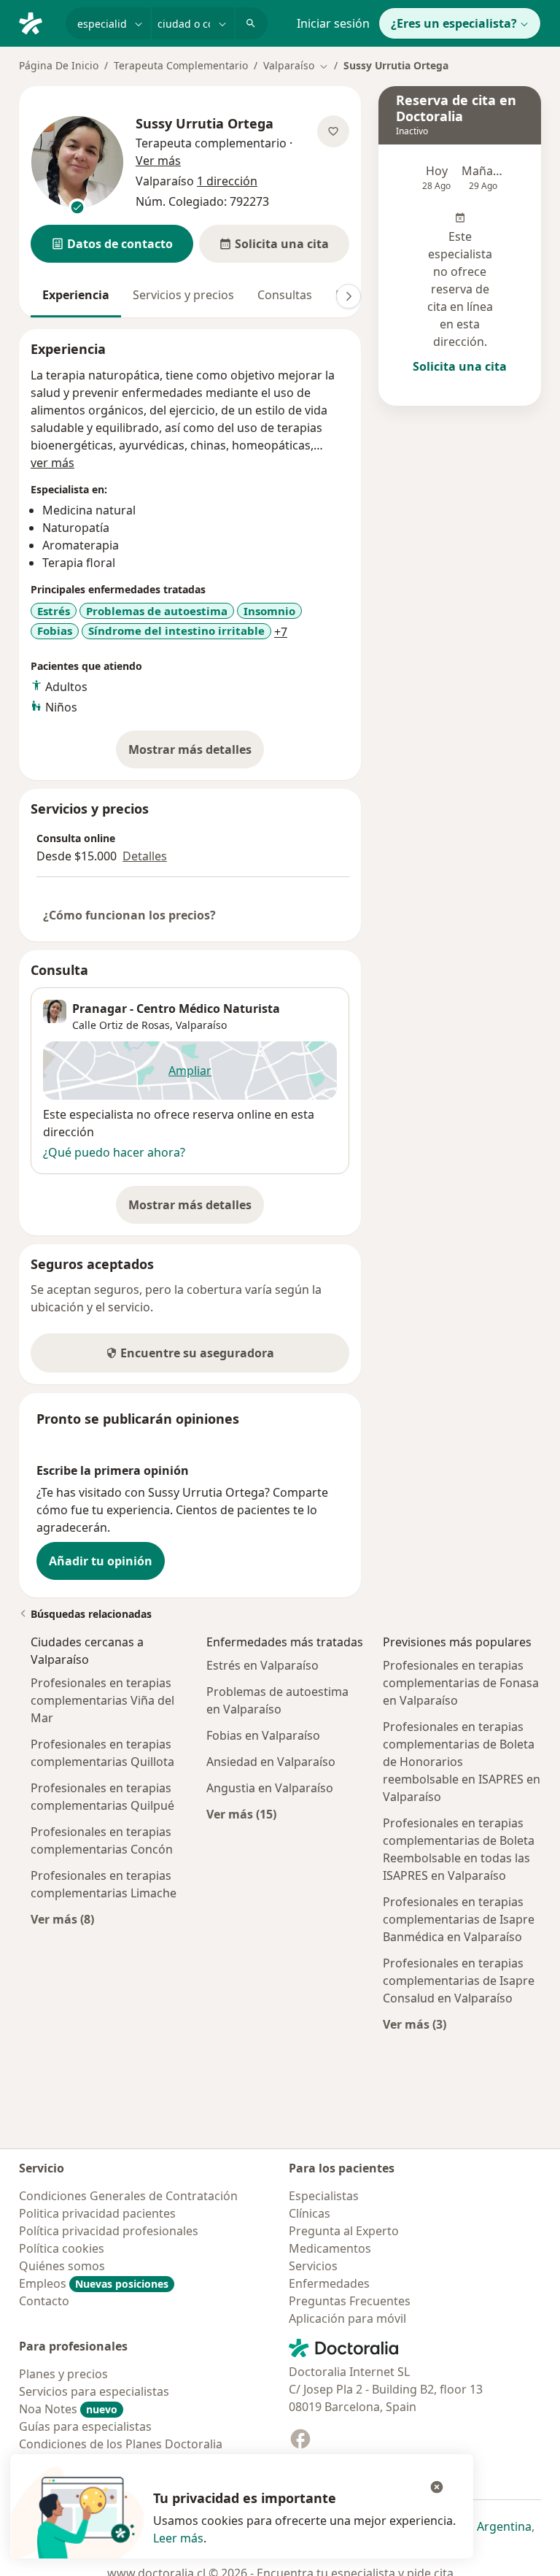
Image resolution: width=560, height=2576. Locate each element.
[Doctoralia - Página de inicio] (36, 22)
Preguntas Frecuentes (350, 2301)
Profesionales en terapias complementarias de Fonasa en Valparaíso (461, 1683)
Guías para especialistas (85, 2426)
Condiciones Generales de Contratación (128, 2196)
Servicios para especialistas (94, 2391)
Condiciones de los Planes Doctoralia (121, 2444)
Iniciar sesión (333, 23)
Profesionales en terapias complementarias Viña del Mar (102, 1700)
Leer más (178, 2538)
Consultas (285, 295)
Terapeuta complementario (211, 143)
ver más (52, 463)
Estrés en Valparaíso (262, 1665)
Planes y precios (63, 2374)
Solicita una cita (460, 366)
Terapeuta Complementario (181, 65)
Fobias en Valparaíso (263, 1735)
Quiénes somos (62, 2266)
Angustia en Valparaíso (270, 1788)
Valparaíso (201, 1025)
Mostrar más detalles (196, 754)
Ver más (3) (415, 2024)
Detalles (145, 856)
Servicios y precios (183, 295)
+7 (281, 632)
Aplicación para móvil (347, 2318)
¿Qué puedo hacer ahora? (114, 1152)
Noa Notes (68, 2409)
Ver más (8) (62, 1919)
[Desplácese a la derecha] (349, 296)
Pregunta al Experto (344, 2231)
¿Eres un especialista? (454, 23)
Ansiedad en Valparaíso (271, 1762)
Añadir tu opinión (101, 1561)
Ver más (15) (241, 1814)
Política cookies (62, 2248)
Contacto (44, 2301)
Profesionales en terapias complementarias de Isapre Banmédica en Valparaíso (459, 1919)
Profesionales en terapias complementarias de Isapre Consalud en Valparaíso (459, 1981)
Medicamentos (330, 2248)
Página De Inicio (59, 65)
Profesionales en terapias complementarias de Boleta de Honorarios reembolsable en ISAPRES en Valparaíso (462, 1762)
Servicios (313, 2266)
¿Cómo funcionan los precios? (129, 915)
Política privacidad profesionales (109, 2231)
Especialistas (324, 2196)
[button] (112, 244)
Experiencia (76, 295)
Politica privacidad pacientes (97, 2213)
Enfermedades (329, 2283)
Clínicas (310, 2213)
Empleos (94, 2283)
